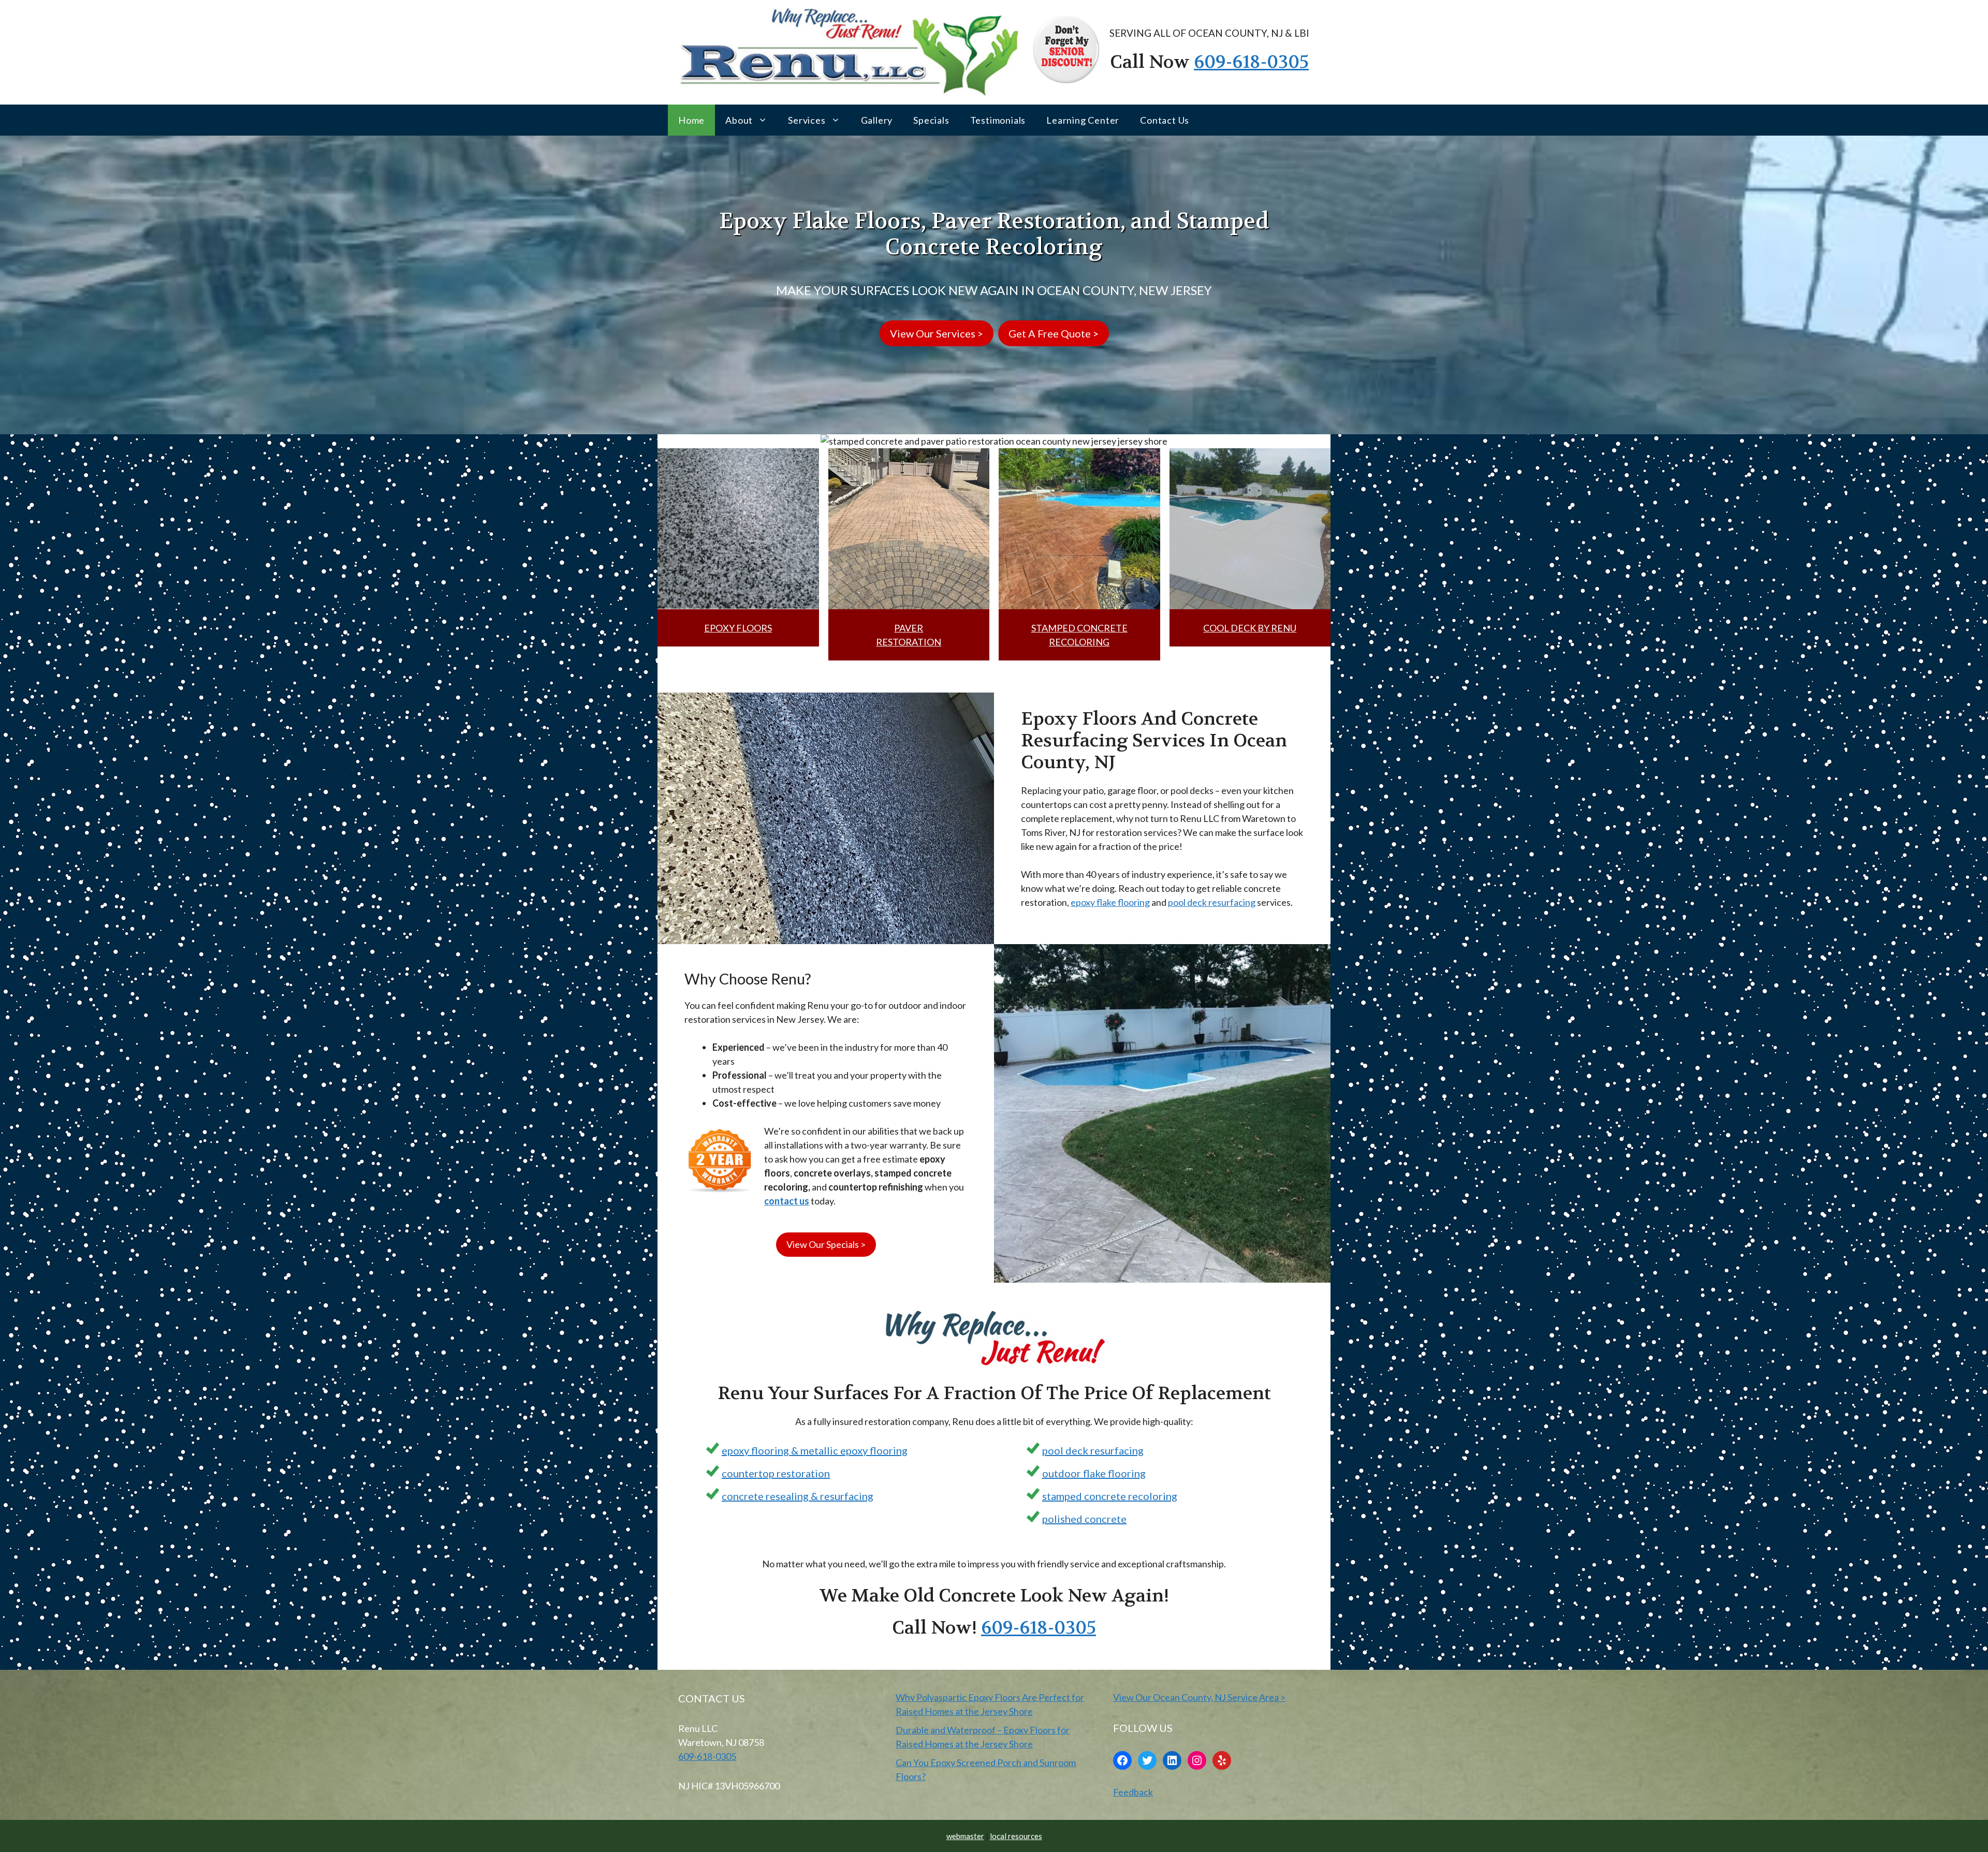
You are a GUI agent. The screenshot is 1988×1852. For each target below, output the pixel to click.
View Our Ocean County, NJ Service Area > (1199, 1697)
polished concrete (1084, 1519)
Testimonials (998, 120)
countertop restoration (776, 1473)
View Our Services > (937, 333)
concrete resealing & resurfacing (798, 1496)
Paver (909, 628)
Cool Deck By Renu (1250, 628)
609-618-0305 (1251, 62)
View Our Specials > (826, 1244)
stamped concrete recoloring (1110, 1496)
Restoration (909, 642)
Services (807, 120)
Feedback (1133, 1792)
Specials (931, 120)
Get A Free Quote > (1054, 333)
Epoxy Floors (738, 628)
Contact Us (1165, 120)
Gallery (877, 120)
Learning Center (1083, 120)
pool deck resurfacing (1212, 902)
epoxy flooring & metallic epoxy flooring (815, 1450)
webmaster (965, 1836)
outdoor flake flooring (1094, 1473)
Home (691, 120)
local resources (1016, 1836)
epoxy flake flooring (1110, 902)
